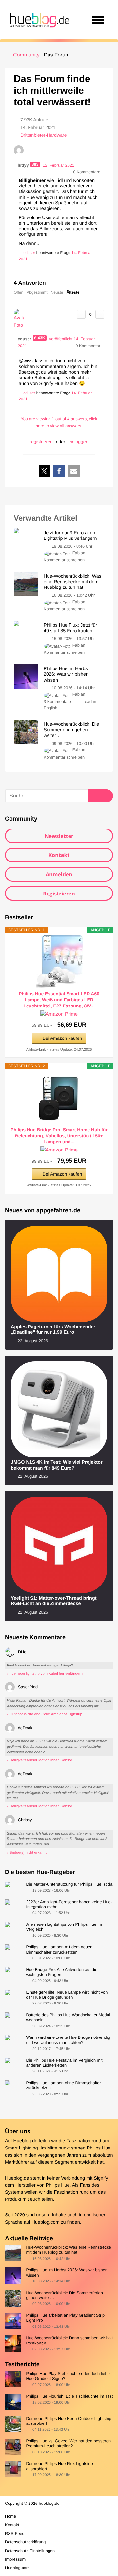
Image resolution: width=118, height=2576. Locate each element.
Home (10, 2516)
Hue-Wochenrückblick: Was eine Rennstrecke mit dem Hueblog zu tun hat (69, 2250)
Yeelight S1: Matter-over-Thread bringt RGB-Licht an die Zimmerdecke (54, 1601)
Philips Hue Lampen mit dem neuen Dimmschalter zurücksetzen (59, 1949)
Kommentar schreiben (64, 560)
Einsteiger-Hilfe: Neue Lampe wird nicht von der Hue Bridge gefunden (67, 1995)
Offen (19, 292)
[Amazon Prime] (59, 1014)
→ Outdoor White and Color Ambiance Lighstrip (44, 1714)
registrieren (41, 442)
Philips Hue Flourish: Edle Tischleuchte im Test (69, 2396)
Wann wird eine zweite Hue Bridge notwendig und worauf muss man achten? (68, 2040)
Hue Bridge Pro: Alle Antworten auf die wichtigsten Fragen (62, 1972)
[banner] (39, 20)
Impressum (15, 2559)
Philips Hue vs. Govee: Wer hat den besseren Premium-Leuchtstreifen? (68, 2443)
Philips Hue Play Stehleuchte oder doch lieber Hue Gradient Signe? (69, 2376)
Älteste (73, 292)
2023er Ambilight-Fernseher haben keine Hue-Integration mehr (69, 1904)
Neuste (57, 292)
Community (26, 55)
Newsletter (59, 836)
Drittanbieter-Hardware (44, 135)
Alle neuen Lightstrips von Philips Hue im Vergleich (64, 1927)
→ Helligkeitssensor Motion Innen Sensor (39, 1760)
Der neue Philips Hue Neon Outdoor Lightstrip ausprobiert (69, 2421)
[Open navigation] (98, 20)
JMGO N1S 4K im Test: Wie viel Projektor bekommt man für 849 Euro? (57, 1465)
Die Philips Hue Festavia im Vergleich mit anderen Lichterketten (64, 2063)
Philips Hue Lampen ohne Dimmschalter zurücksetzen (63, 2085)
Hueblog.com (46, 2222)
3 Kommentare (57, 702)
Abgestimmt (37, 292)
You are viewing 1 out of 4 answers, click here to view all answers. (59, 422)
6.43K (40, 338)
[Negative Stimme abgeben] (100, 314)
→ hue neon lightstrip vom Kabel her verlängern (44, 1674)
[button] (44, 471)
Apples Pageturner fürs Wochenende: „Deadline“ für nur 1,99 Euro (53, 1330)
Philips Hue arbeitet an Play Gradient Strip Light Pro (65, 2318)
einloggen (79, 442)
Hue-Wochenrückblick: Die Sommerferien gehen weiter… (64, 2295)
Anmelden (59, 874)
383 (35, 164)
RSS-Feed (15, 2533)
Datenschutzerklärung (25, 2542)
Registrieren (59, 894)
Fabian (79, 553)
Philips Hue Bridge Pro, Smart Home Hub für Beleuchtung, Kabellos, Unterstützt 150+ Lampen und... (59, 1135)
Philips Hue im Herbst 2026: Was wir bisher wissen (66, 2272)
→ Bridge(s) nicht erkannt (26, 1853)
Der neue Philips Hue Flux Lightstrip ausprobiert (59, 2466)
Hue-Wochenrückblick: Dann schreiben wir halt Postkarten (69, 2340)
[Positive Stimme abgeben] (81, 314)
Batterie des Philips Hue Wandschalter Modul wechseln (68, 2017)
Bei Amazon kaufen (62, 1038)
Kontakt (59, 855)
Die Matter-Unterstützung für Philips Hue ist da (69, 1884)
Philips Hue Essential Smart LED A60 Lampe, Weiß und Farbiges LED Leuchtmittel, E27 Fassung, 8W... (59, 1000)
